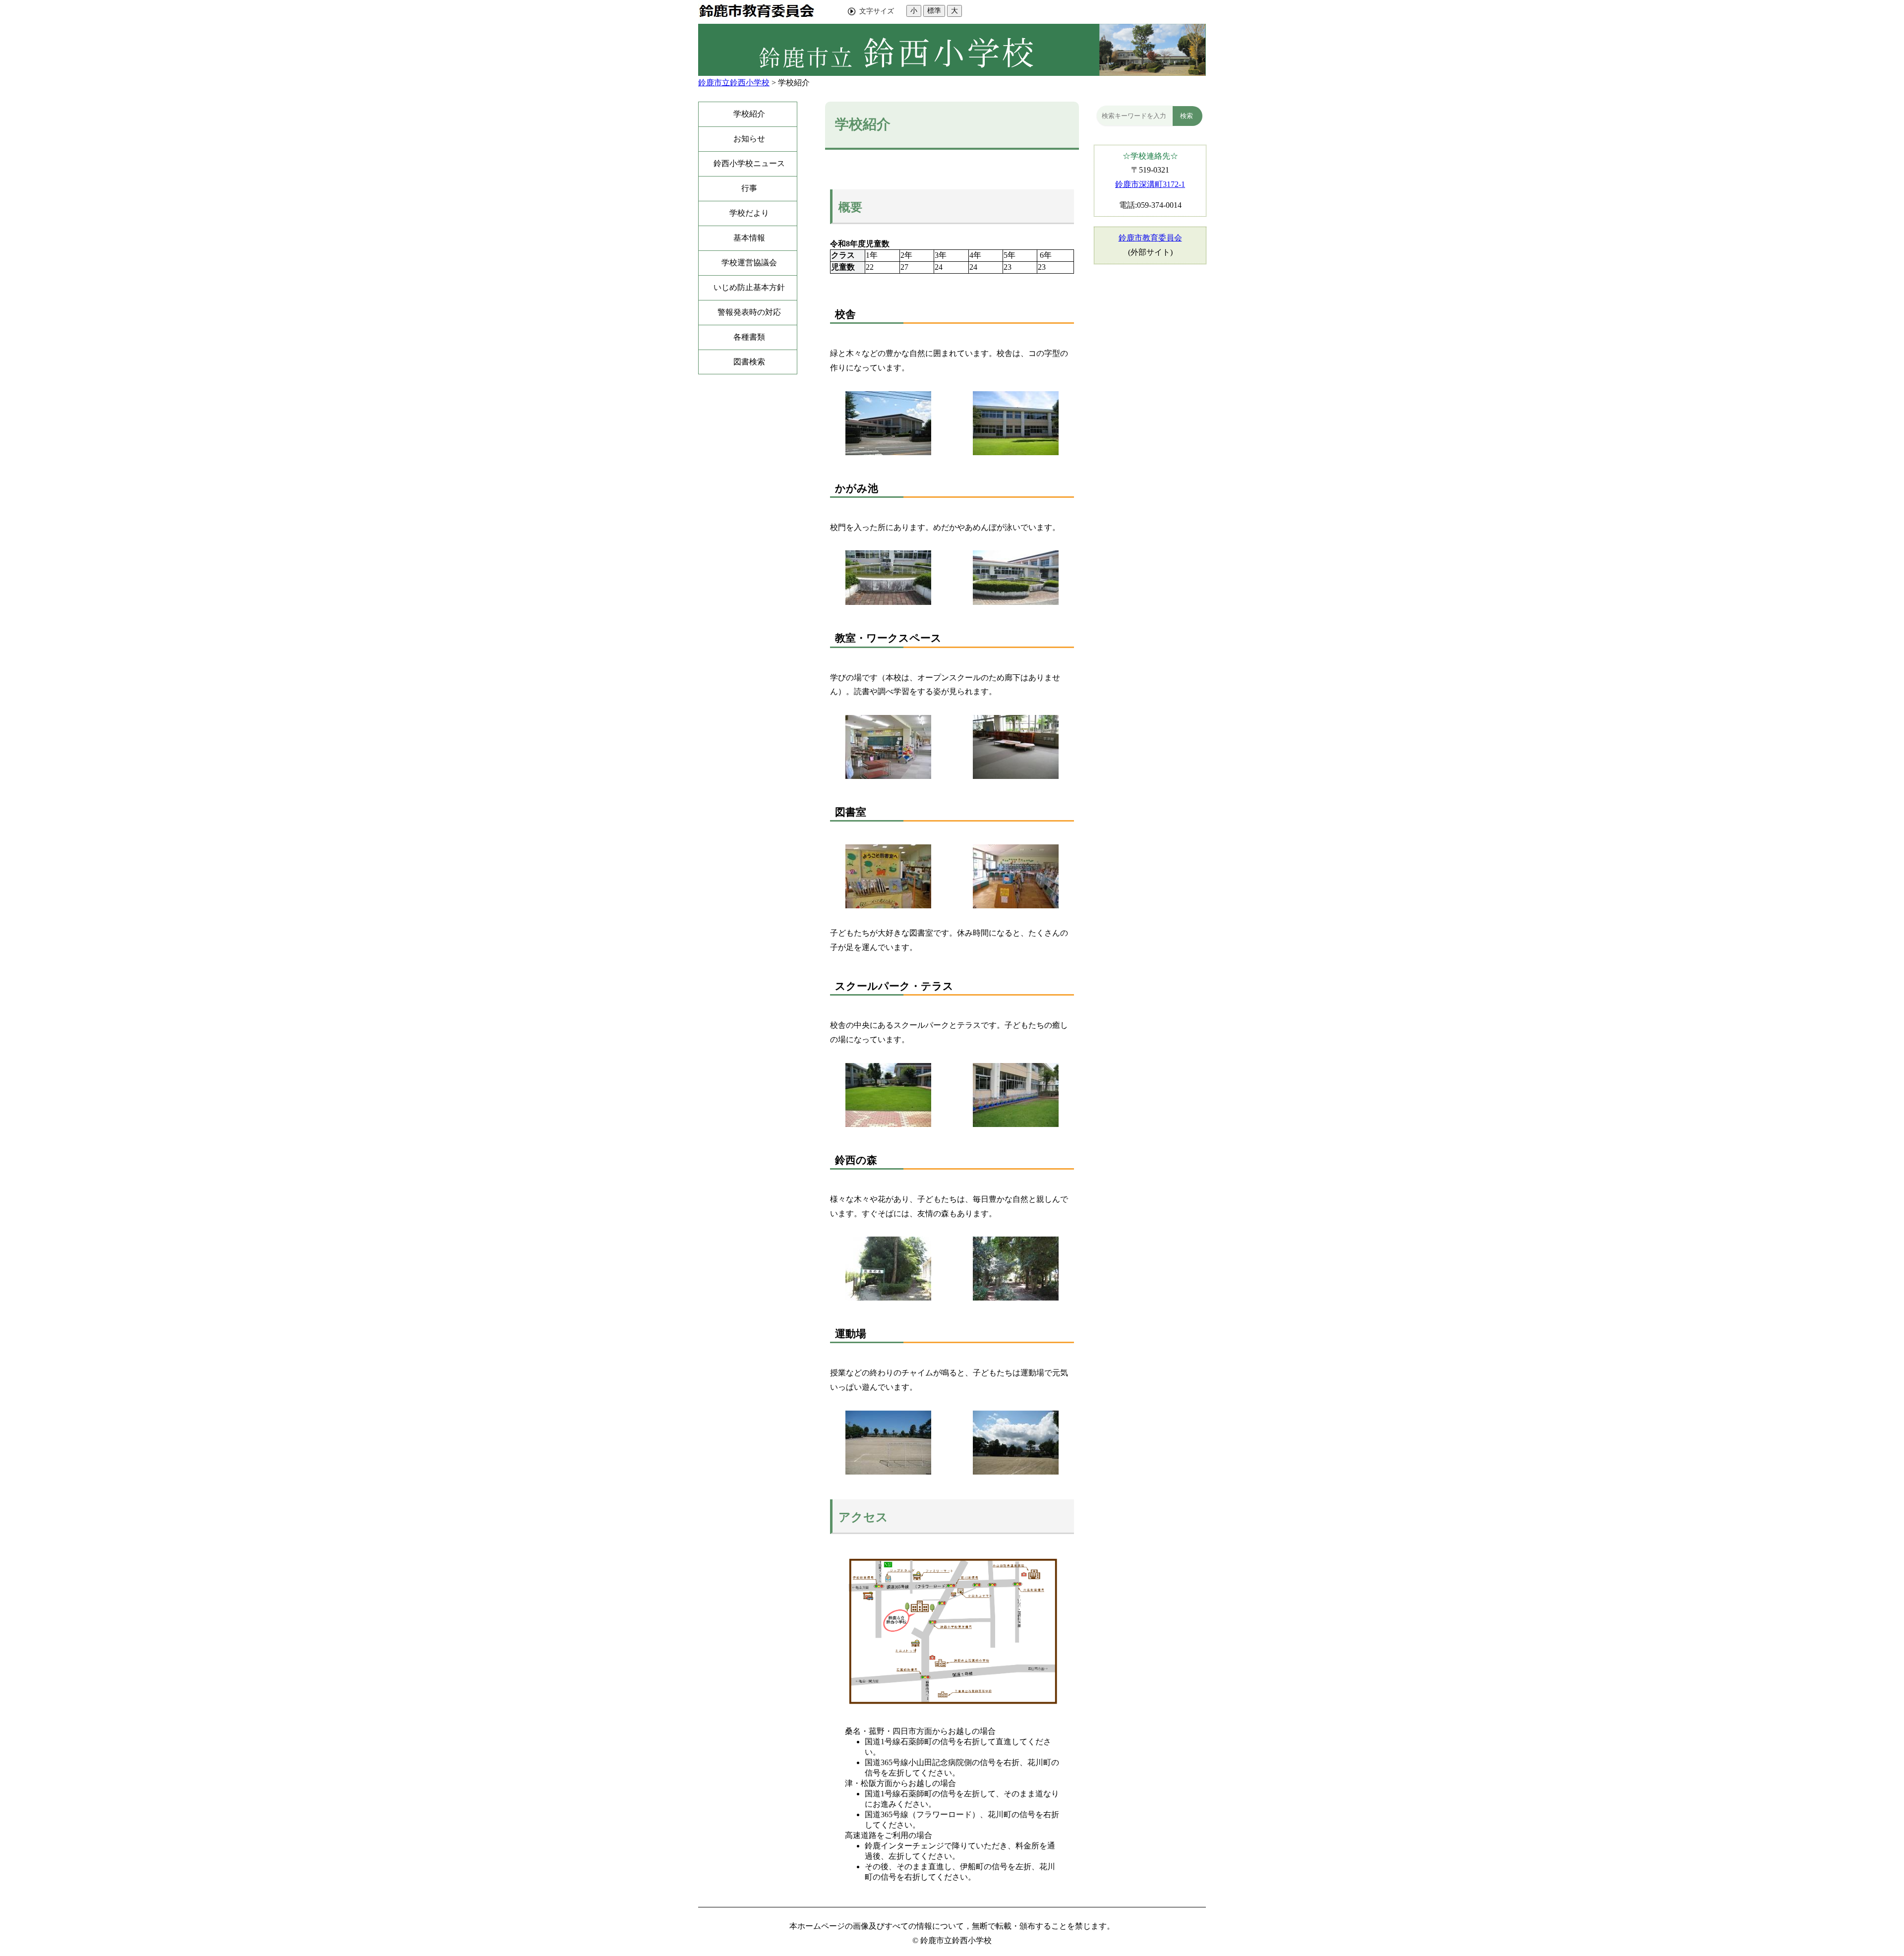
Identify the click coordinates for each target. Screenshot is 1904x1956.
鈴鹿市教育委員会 (1150, 238)
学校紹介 (794, 83)
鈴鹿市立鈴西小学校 (734, 83)
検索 (1187, 116)
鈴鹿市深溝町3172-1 (1150, 184)
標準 (934, 10)
